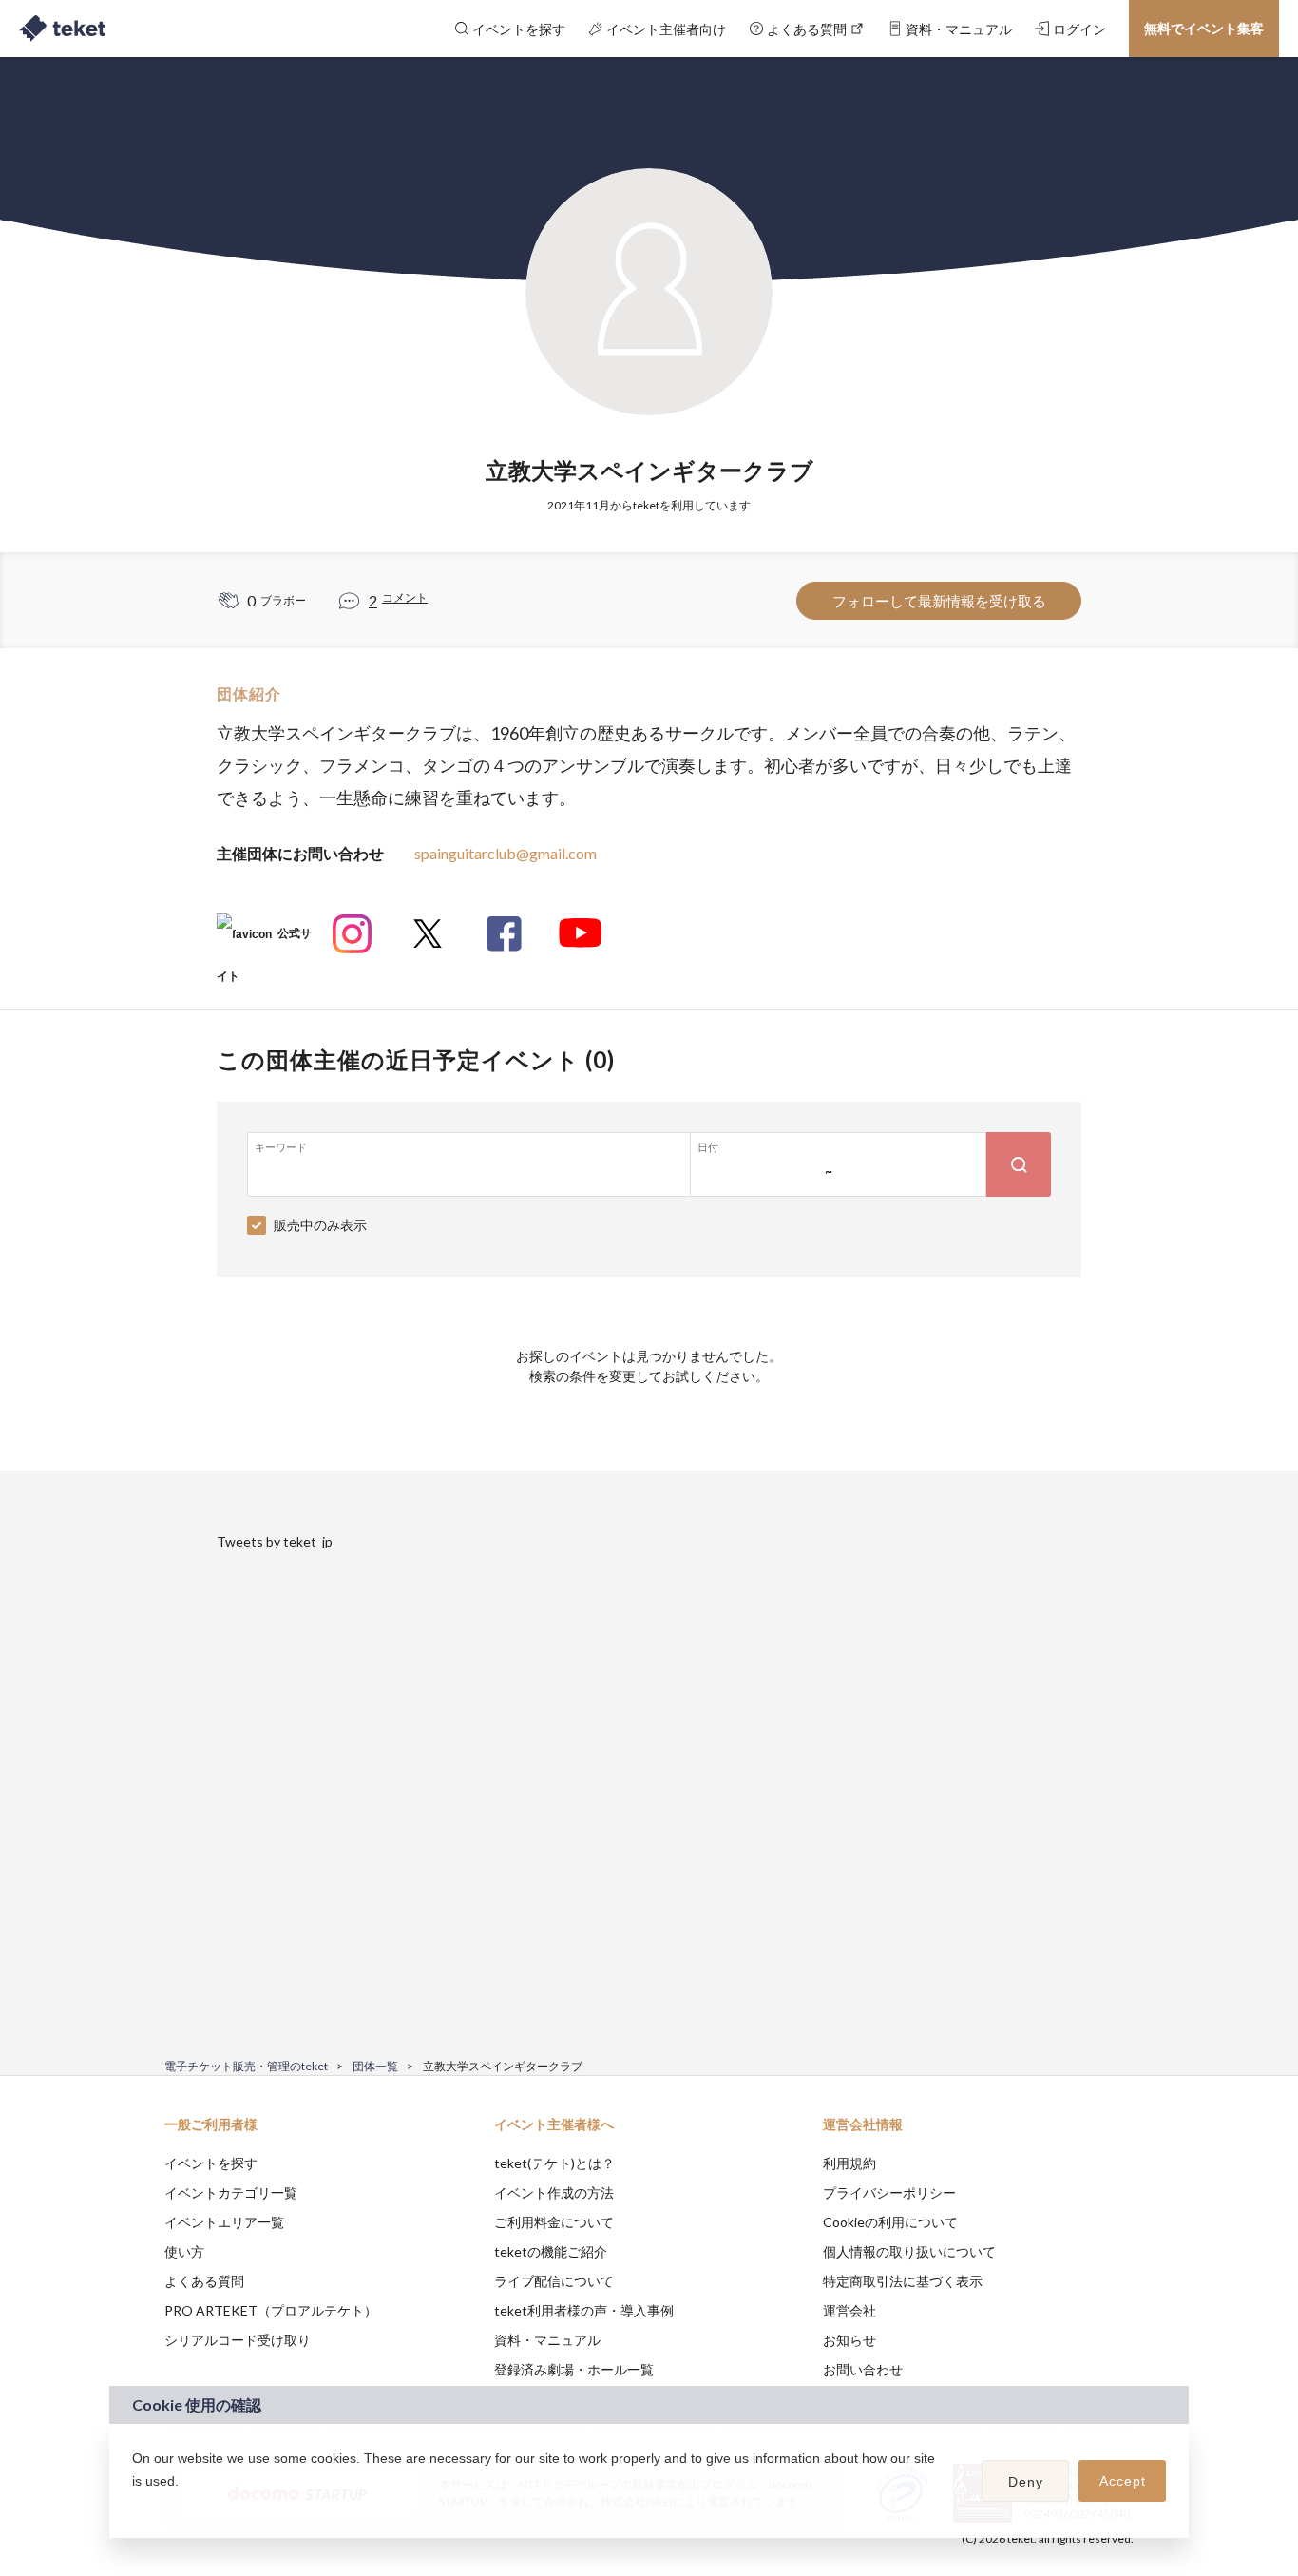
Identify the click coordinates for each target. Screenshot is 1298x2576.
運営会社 (849, 2310)
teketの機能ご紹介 (551, 2251)
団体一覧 (375, 2066)
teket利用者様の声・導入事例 (584, 2310)
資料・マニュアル (547, 2340)
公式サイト (264, 941)
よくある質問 (204, 2281)
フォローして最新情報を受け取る (939, 601)
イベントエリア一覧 (224, 2222)
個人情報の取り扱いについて (909, 2251)
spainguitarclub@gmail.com (506, 853)
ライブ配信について (554, 2281)
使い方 (184, 2251)
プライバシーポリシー (889, 2192)
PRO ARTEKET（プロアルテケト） (271, 2310)
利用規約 (849, 2163)
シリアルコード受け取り (238, 2340)
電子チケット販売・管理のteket (246, 2066)
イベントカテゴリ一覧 (231, 2192)
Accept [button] (1123, 2481)
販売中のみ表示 (320, 1225)
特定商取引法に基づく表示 (903, 2281)
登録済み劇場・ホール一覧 (574, 2369)
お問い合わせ (863, 2369)
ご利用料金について (554, 2222)
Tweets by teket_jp (275, 1541)
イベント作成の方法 (554, 2192)
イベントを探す (211, 2163)
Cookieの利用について (890, 2222)
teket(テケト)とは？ (554, 2163)
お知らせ (849, 2340)
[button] (135, 2506)
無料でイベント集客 (1204, 28)
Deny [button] (1026, 2482)
